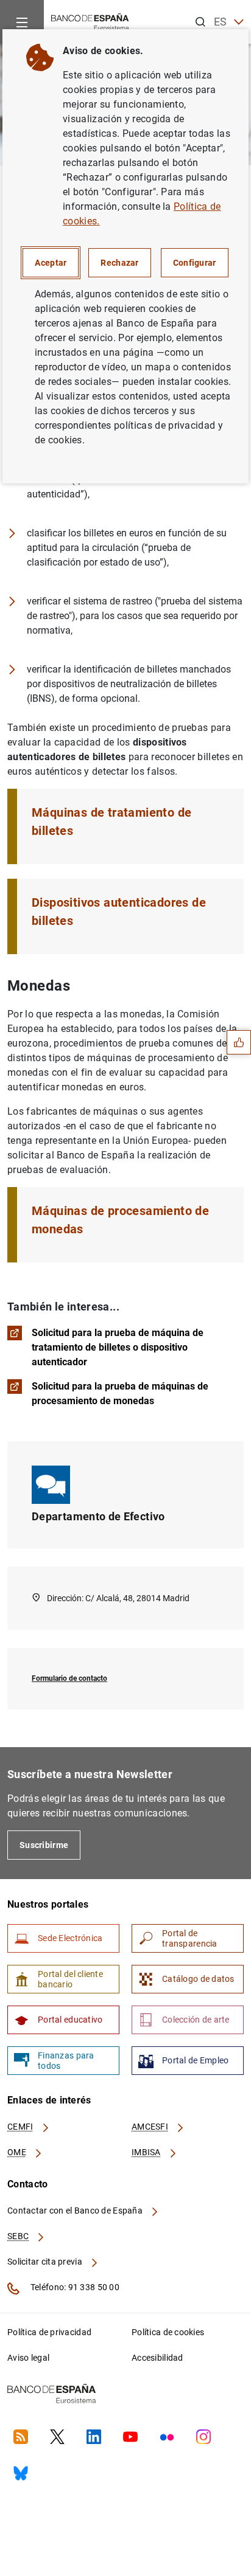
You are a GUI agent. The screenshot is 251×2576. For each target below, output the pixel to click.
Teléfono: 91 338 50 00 (74, 2287)
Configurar (195, 263)
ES (221, 22)
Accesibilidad (157, 2358)
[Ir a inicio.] (90, 21)
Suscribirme (44, 1845)
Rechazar (119, 263)
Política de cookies (168, 2332)
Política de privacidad (49, 2332)
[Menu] (22, 22)
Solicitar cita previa (46, 2262)
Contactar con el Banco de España (76, 2211)
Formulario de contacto (69, 1678)
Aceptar (51, 263)
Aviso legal (28, 2358)
